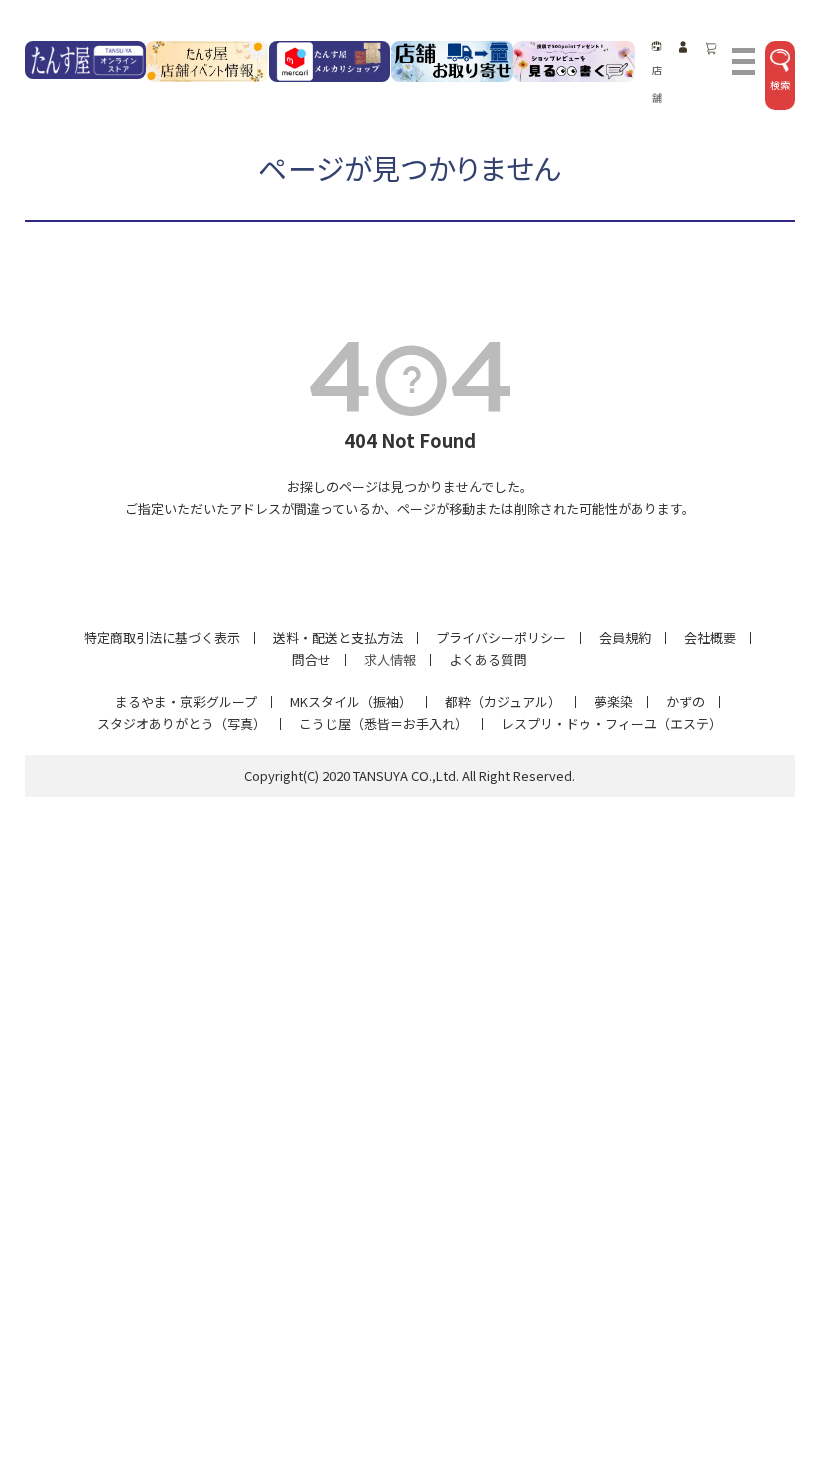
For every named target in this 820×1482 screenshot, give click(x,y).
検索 (780, 84)
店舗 (657, 83)
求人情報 (390, 659)
